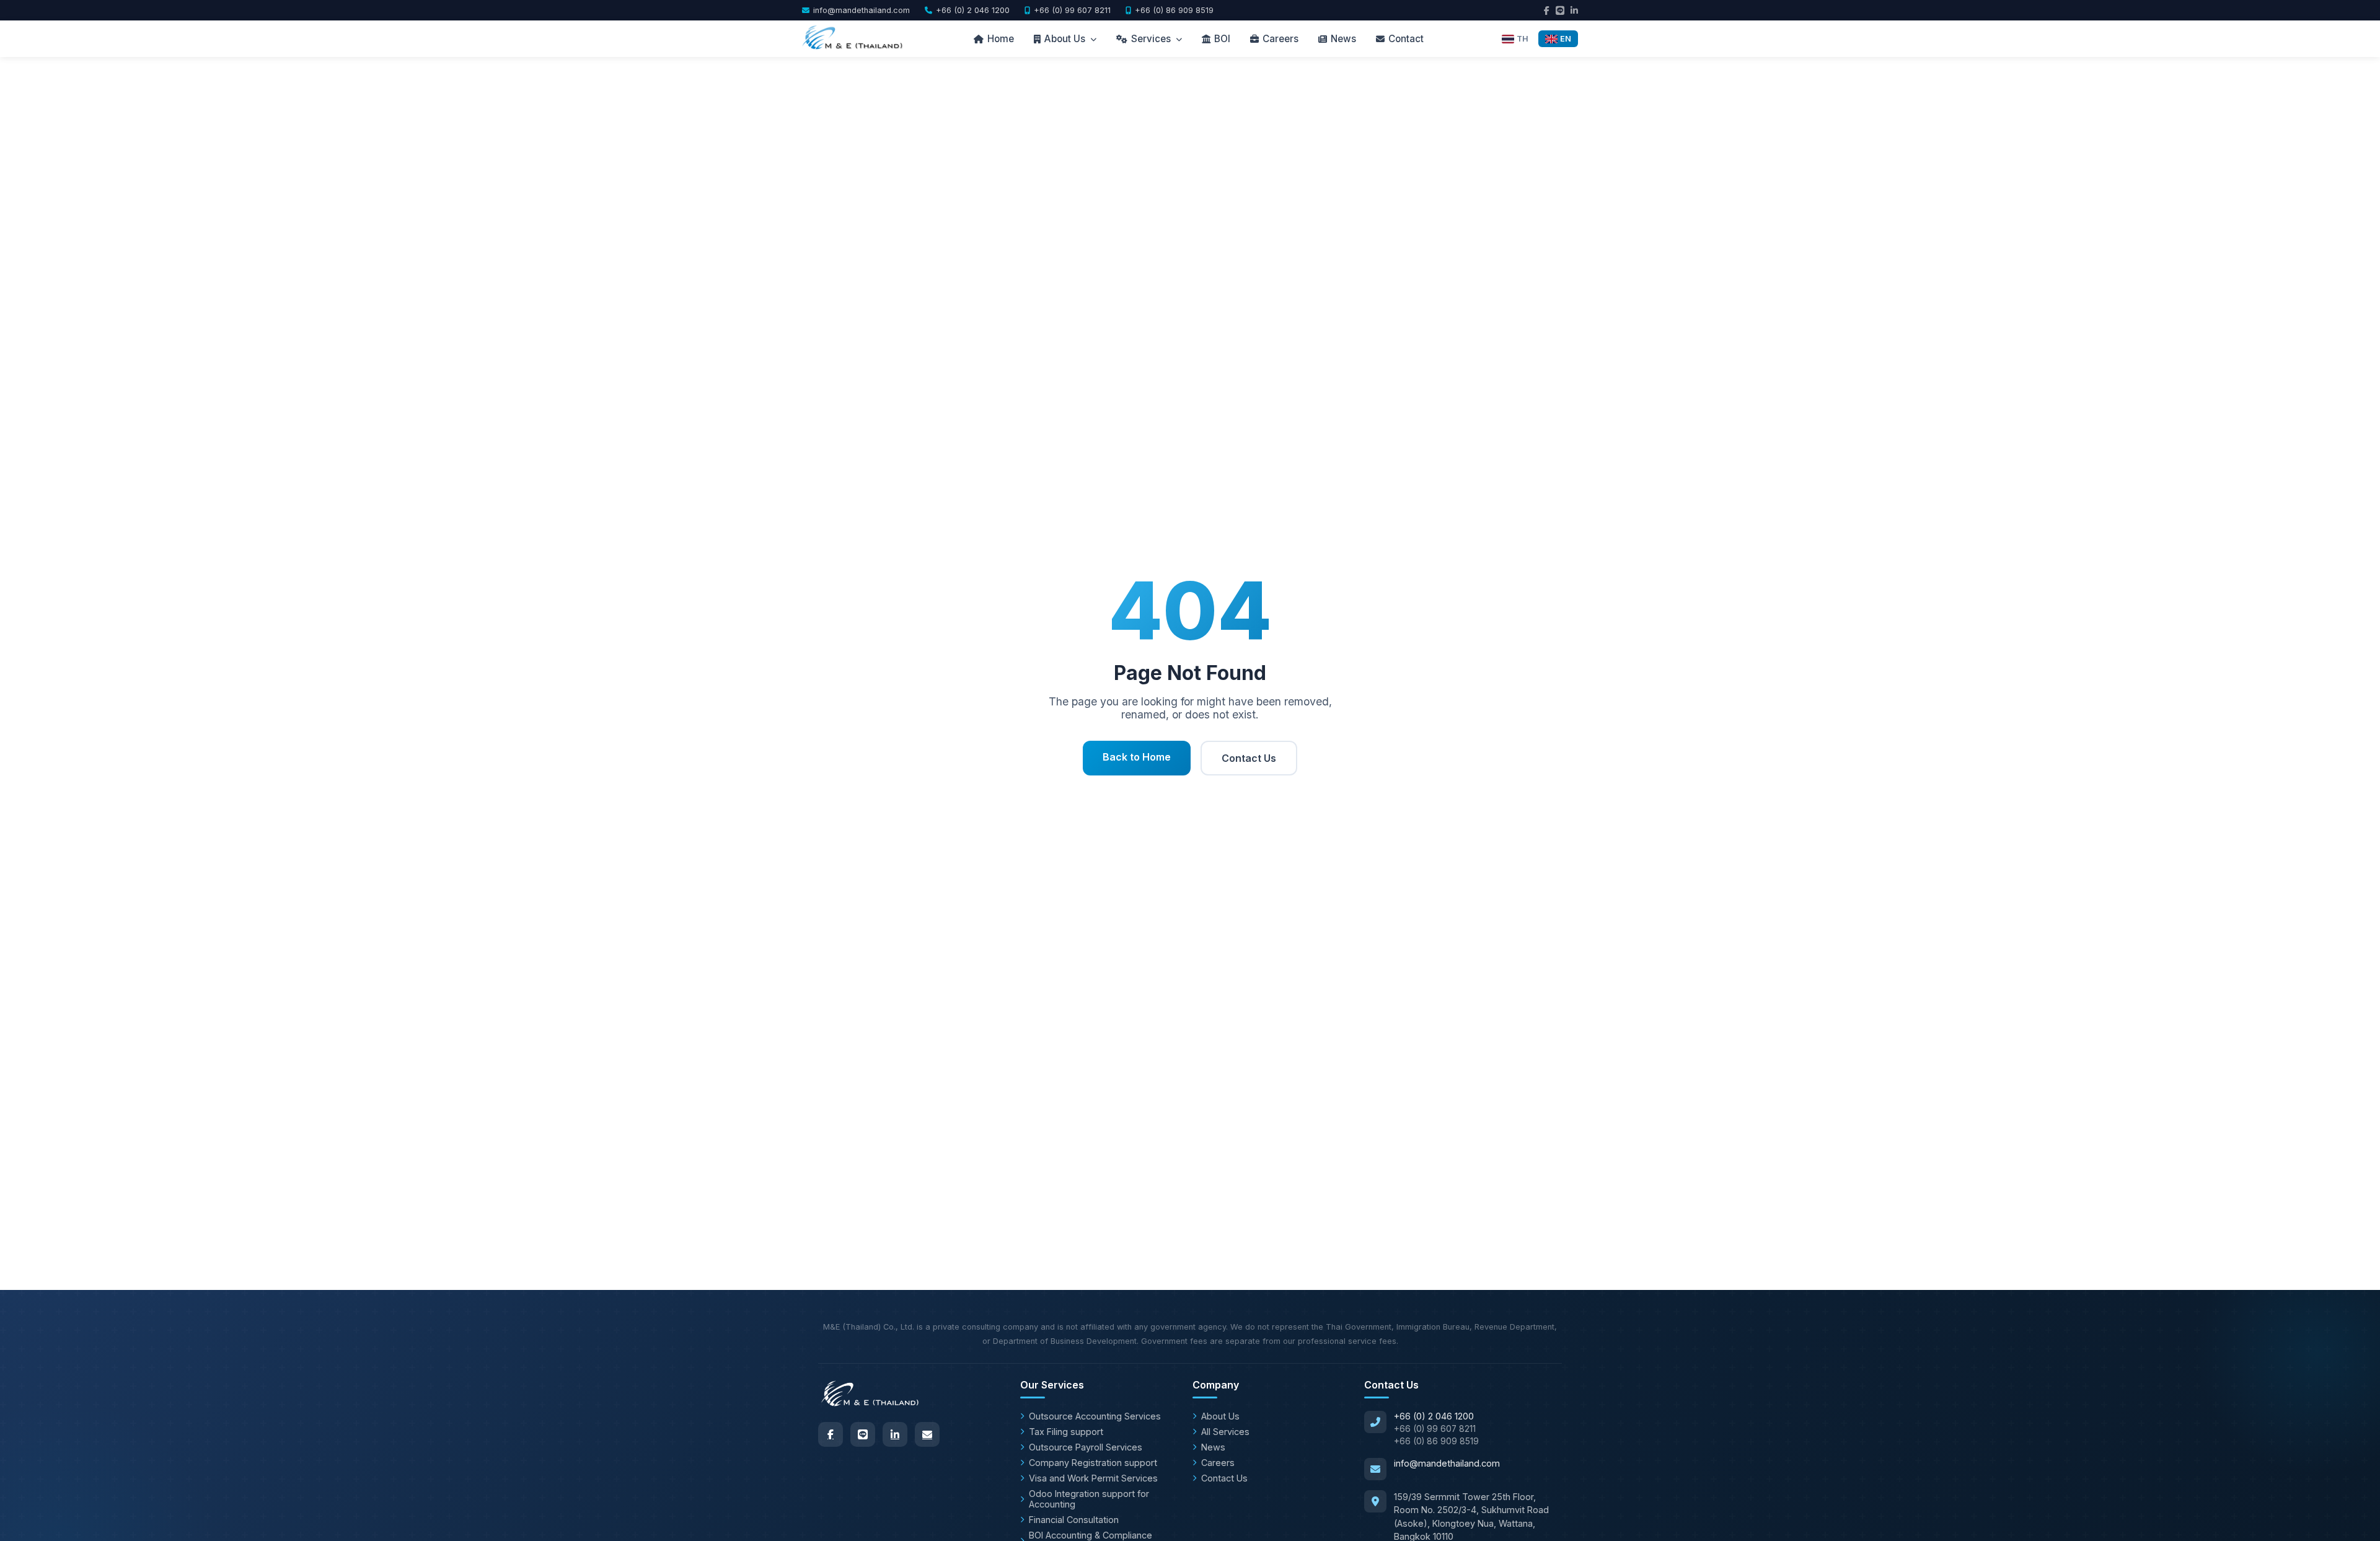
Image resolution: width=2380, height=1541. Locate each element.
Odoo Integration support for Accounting (1089, 1499)
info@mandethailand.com (862, 10)
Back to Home (1137, 757)
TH (1523, 39)
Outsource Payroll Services (1086, 1447)
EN (1566, 39)
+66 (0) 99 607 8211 (1072, 10)
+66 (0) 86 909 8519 (1174, 10)
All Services (1225, 1432)
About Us (1065, 39)
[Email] (927, 1434)
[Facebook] (831, 1434)
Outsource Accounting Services (1095, 1416)
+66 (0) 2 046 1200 (973, 10)
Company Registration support (1093, 1463)
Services (1151, 39)
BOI (1222, 39)
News (1343, 39)
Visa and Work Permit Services (1093, 1478)
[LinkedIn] (895, 1434)
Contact (1406, 39)
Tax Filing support (1066, 1432)
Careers (1280, 39)
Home (1001, 39)
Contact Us (1249, 758)
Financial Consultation (1074, 1520)
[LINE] (863, 1434)
